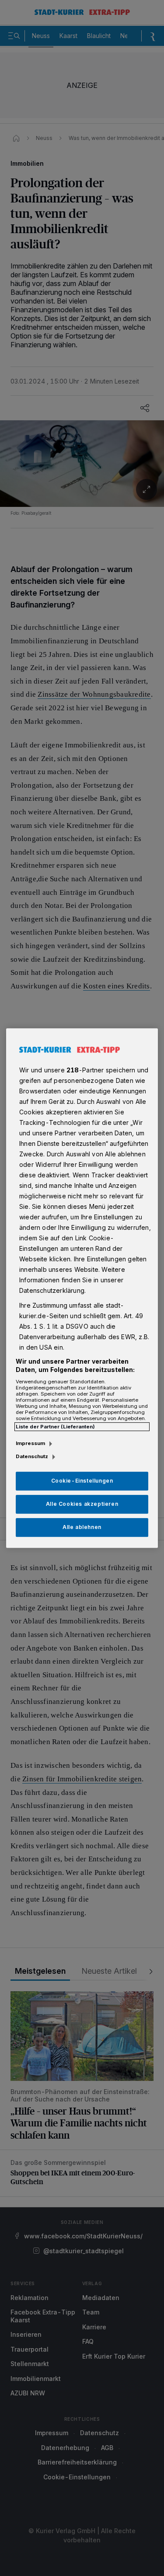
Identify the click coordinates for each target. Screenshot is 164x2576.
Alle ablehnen (82, 1527)
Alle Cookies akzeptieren (82, 1504)
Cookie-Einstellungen (82, 1481)
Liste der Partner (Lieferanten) (55, 1427)
